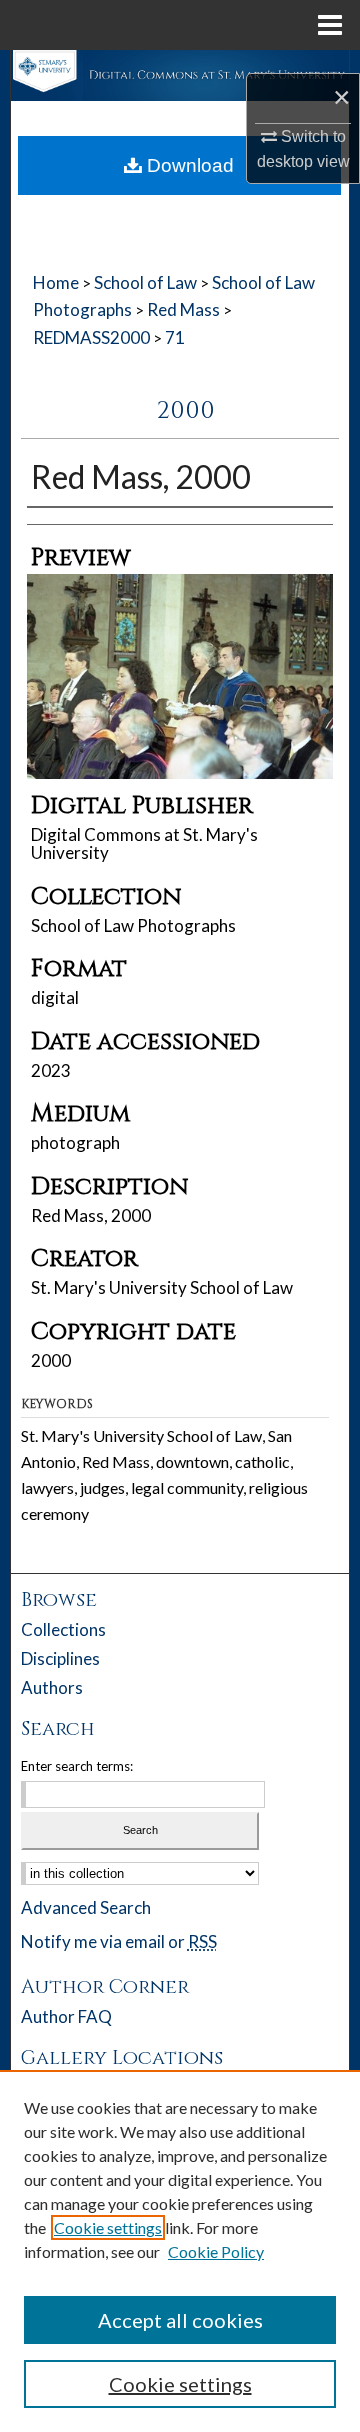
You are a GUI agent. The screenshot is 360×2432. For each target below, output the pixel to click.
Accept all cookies (180, 2320)
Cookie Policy (216, 2251)
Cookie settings (108, 2227)
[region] (180, 2251)
